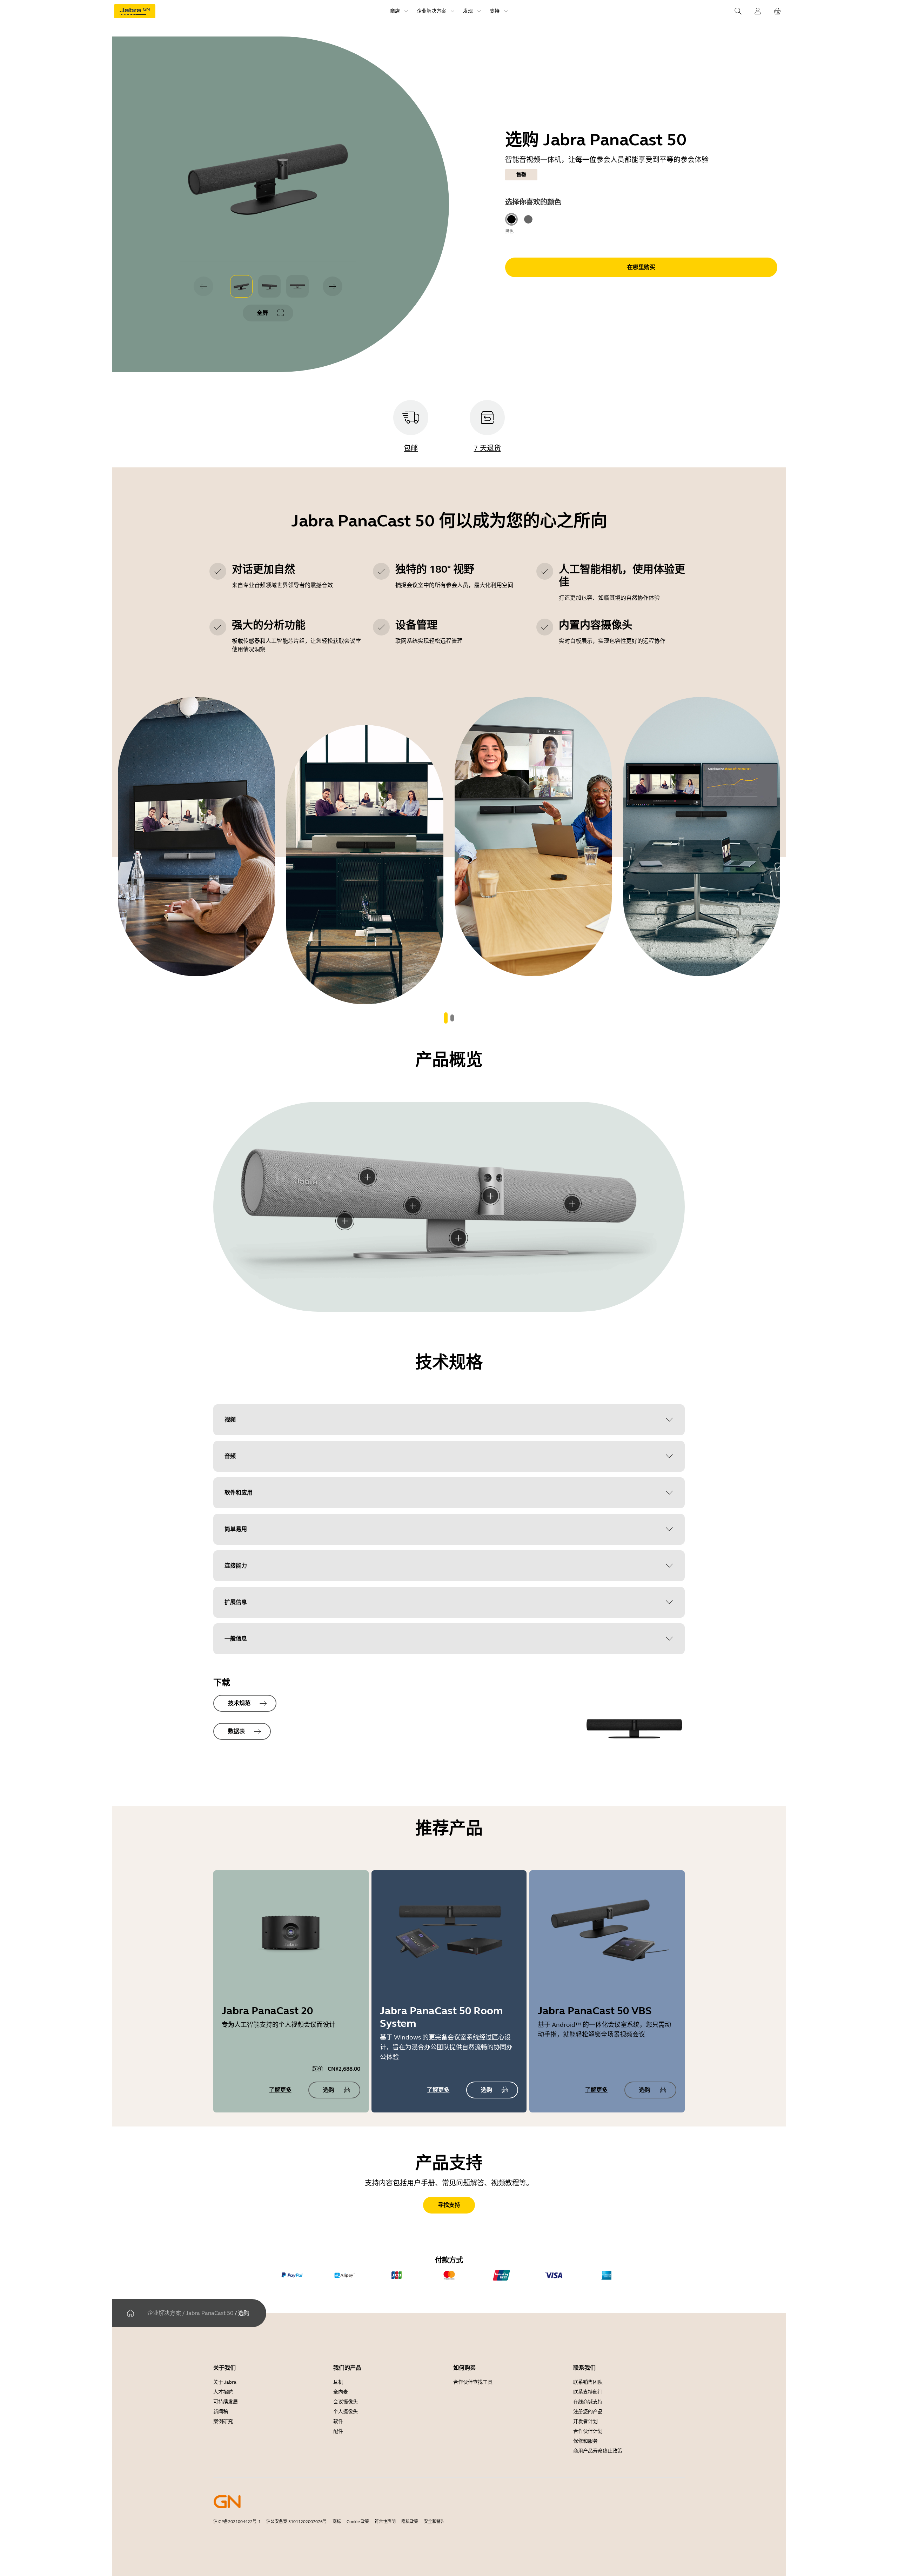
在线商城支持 (588, 2402)
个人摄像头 (346, 2412)
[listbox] (269, 286)
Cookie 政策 (358, 2522)
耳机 (338, 2382)
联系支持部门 (588, 2392)
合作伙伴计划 (588, 2431)
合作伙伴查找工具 (473, 2382)
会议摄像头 (346, 2402)
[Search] (738, 11)
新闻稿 (221, 2412)
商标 (337, 2522)
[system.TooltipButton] (368, 1177)
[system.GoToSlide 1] (452, 1018)
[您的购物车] (777, 11)
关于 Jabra (225, 2382)
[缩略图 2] (269, 286)
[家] (130, 2313)
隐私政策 (410, 2522)
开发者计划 (585, 2421)
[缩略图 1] (241, 286)
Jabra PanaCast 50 (210, 2313)
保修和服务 (585, 2441)
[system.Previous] (203, 286)
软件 (338, 2421)
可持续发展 (226, 2402)
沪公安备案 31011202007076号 (297, 2522)
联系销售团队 (588, 2382)
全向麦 (341, 2392)
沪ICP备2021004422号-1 (237, 2522)
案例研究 (223, 2421)
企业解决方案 (164, 2313)
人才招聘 (223, 2392)
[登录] (758, 11)
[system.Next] (333, 286)
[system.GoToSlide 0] (446, 1018)
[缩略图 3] (297, 286)
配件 (338, 2431)
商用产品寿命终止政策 (598, 2451)
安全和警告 (434, 2522)
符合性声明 (385, 2522)
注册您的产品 (588, 2412)
